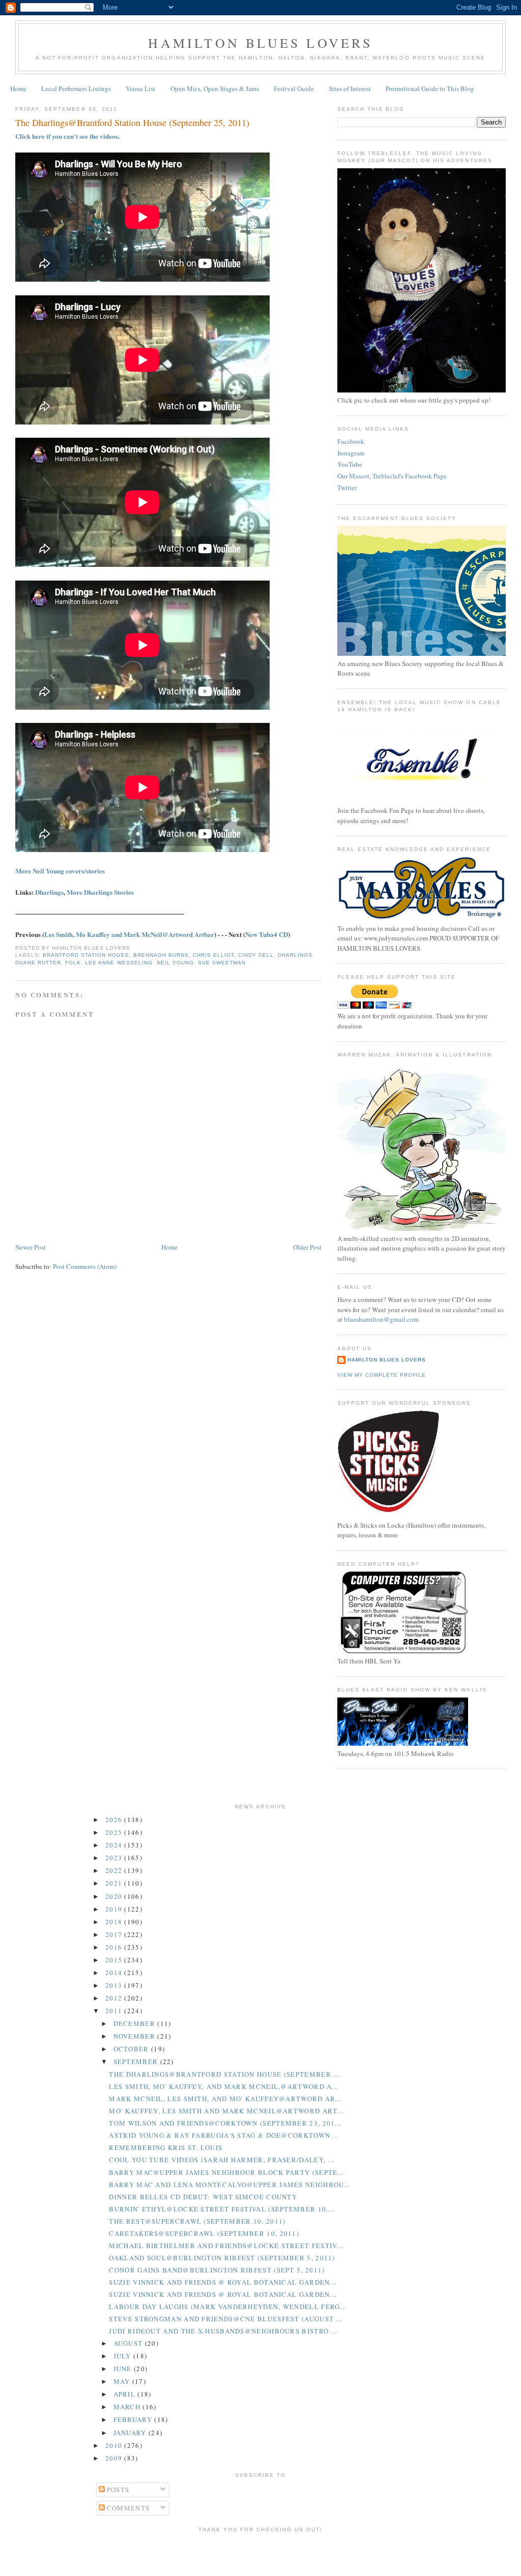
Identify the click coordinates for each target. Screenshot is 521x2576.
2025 (115, 1832)
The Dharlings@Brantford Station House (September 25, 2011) (132, 123)
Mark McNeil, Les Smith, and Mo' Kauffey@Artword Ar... (225, 2099)
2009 (115, 2458)
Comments (127, 2508)
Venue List (140, 88)
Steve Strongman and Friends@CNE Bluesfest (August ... (226, 2319)
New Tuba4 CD (267, 934)
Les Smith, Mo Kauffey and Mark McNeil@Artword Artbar (129, 934)
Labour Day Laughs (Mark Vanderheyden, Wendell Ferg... (228, 2307)
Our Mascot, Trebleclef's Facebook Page (392, 476)
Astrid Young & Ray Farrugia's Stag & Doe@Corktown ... (224, 2135)
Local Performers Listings (76, 88)
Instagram (351, 453)
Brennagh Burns (161, 955)
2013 (115, 1985)
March (128, 2407)
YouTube (350, 464)
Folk (73, 963)
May (123, 2381)
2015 (115, 1960)
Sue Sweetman (222, 963)
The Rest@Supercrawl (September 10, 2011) (197, 2221)
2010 (115, 2445)
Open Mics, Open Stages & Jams (215, 88)
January (131, 2433)
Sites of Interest (350, 88)
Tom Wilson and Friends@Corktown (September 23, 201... (225, 2123)
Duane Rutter (38, 963)
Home (18, 88)
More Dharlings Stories (100, 892)
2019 (115, 1909)
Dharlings (49, 892)
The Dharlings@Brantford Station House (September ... (224, 2074)
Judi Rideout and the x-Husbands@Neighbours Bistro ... (223, 2331)
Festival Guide (294, 88)
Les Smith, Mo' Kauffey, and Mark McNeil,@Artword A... (224, 2086)
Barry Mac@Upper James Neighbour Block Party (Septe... (226, 2172)
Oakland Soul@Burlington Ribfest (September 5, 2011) (222, 2258)
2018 (115, 1922)
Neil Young (175, 963)
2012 (115, 1998)
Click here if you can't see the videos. (67, 136)
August (129, 2343)
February (134, 2419)
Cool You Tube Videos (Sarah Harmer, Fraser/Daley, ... (222, 2160)
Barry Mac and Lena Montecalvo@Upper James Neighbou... (230, 2185)
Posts (117, 2490)
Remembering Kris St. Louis (166, 2147)
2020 (115, 1896)
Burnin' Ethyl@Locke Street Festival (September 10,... (222, 2209)
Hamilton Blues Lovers (260, 43)
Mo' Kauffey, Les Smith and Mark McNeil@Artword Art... (226, 2111)
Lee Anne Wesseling (119, 963)
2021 (115, 1883)
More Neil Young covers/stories (60, 871)
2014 (115, 1973)
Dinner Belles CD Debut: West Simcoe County (203, 2197)
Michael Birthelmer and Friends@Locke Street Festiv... (226, 2246)
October (132, 2049)
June (124, 2369)
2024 (115, 1845)
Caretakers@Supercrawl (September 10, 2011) (204, 2233)
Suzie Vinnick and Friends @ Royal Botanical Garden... (223, 2282)
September (137, 2062)
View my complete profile (382, 1375)
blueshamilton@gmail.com (381, 1319)
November (136, 2036)
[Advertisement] (260, 2553)
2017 (115, 1934)
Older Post (307, 1247)
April (126, 2394)
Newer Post (31, 1247)
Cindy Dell (256, 955)
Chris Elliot (213, 955)
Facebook (351, 441)
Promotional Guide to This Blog (430, 88)
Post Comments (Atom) (85, 1266)
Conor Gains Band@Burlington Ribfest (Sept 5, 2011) (217, 2270)
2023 (115, 1858)
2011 (115, 2011)
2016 (115, 1947)
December (136, 2023)
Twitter (347, 488)
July (124, 2356)
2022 (115, 1870)
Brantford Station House (86, 955)
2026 (115, 1820)
